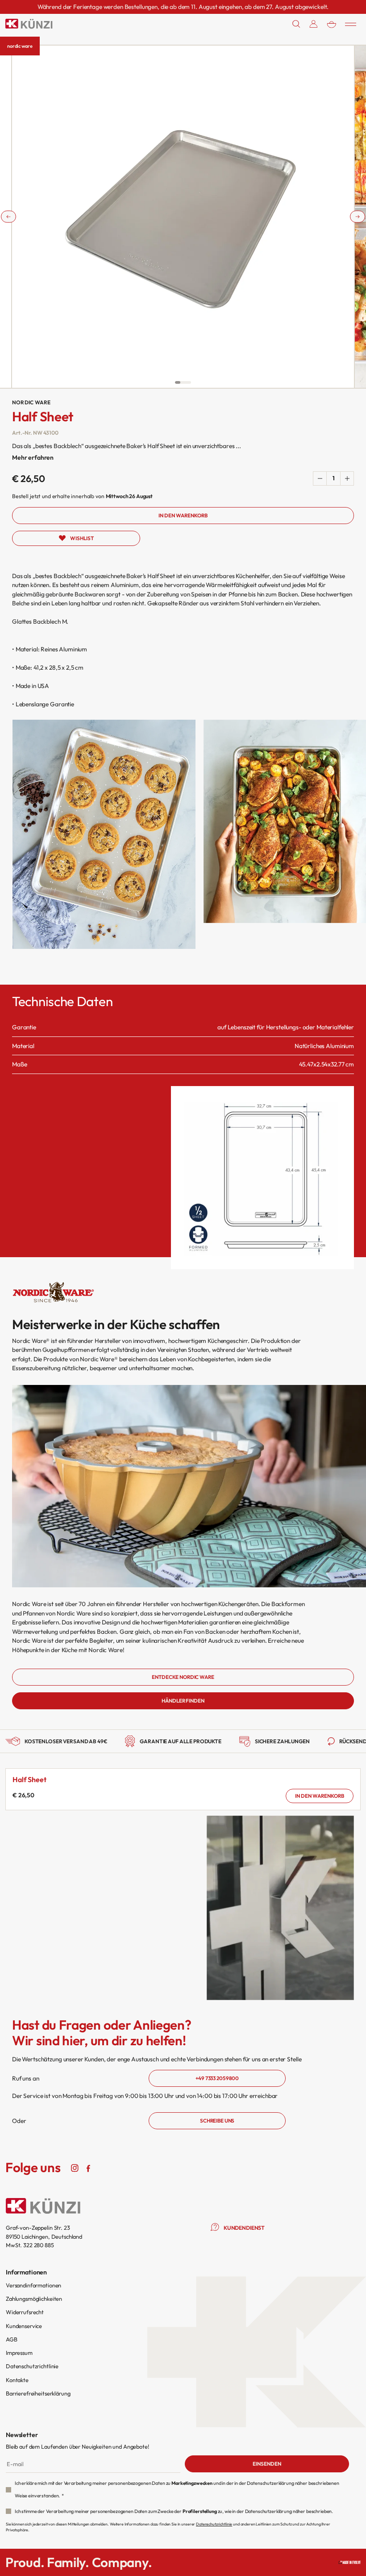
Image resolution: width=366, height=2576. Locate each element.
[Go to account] (314, 24)
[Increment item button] (347, 478)
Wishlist (82, 538)
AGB (12, 2339)
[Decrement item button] (320, 478)
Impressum (19, 2353)
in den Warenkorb (320, 1796)
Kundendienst (244, 2228)
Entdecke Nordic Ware (183, 1677)
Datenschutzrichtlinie (32, 2366)
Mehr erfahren (33, 457)
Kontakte (17, 2380)
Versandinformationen (33, 2285)
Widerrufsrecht (25, 2312)
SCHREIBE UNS (217, 2121)
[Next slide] (358, 216)
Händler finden (183, 1701)
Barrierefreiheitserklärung (38, 2393)
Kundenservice (24, 2326)
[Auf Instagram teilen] (75, 2168)
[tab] (178, 382)
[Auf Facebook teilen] (88, 2168)
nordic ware (20, 46)
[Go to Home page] (29, 24)
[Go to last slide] (8, 216)
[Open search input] (296, 24)
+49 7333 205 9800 (217, 2078)
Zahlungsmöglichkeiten (34, 2299)
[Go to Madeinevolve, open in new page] (349, 2562)
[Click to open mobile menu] (351, 24)
